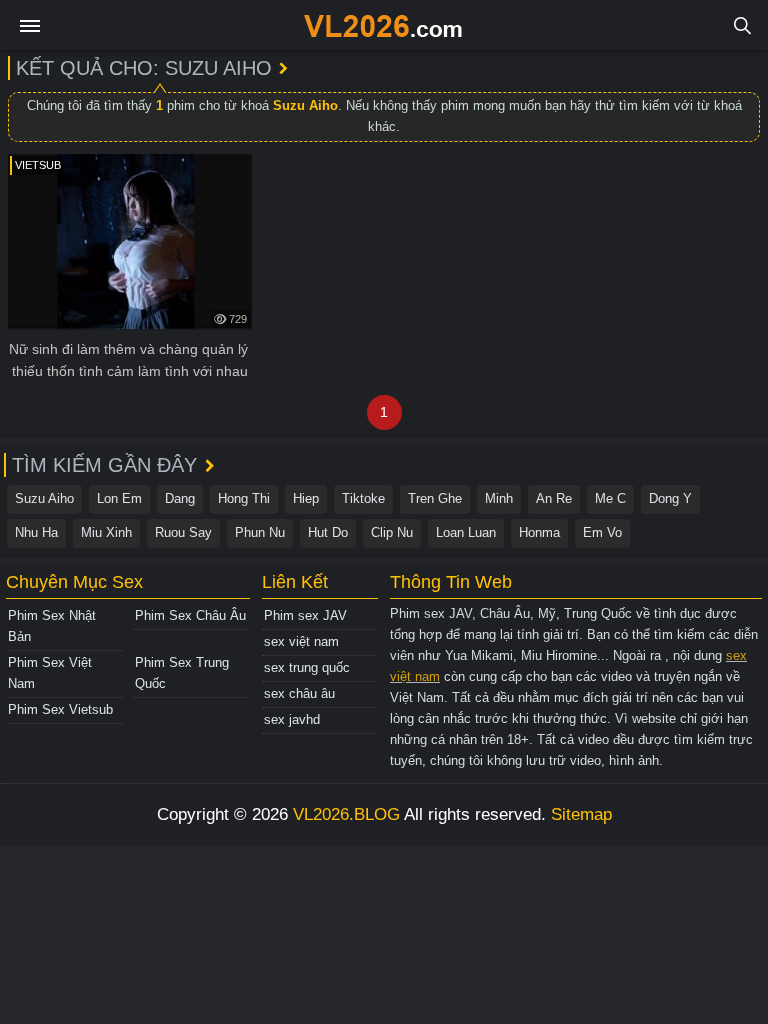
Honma (539, 532)
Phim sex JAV (305, 615)
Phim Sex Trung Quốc (182, 673)
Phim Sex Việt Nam (50, 673)
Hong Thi (244, 498)
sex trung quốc (307, 667)
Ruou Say (183, 532)
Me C (610, 498)
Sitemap (581, 814)
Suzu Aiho (44, 498)
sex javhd (292, 719)
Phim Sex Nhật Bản (52, 626)
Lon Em (119, 498)
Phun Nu (260, 532)
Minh (499, 498)
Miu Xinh (106, 532)
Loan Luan (466, 532)
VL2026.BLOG (346, 814)
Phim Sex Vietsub (60, 709)
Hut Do (328, 532)
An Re (554, 498)
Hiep (306, 498)
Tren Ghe (435, 498)
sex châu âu (299, 693)
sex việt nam (301, 641)
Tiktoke (363, 498)
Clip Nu (392, 532)
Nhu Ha (36, 532)
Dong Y (670, 498)
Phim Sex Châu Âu (190, 615)
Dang (180, 498)
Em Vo (602, 532)
